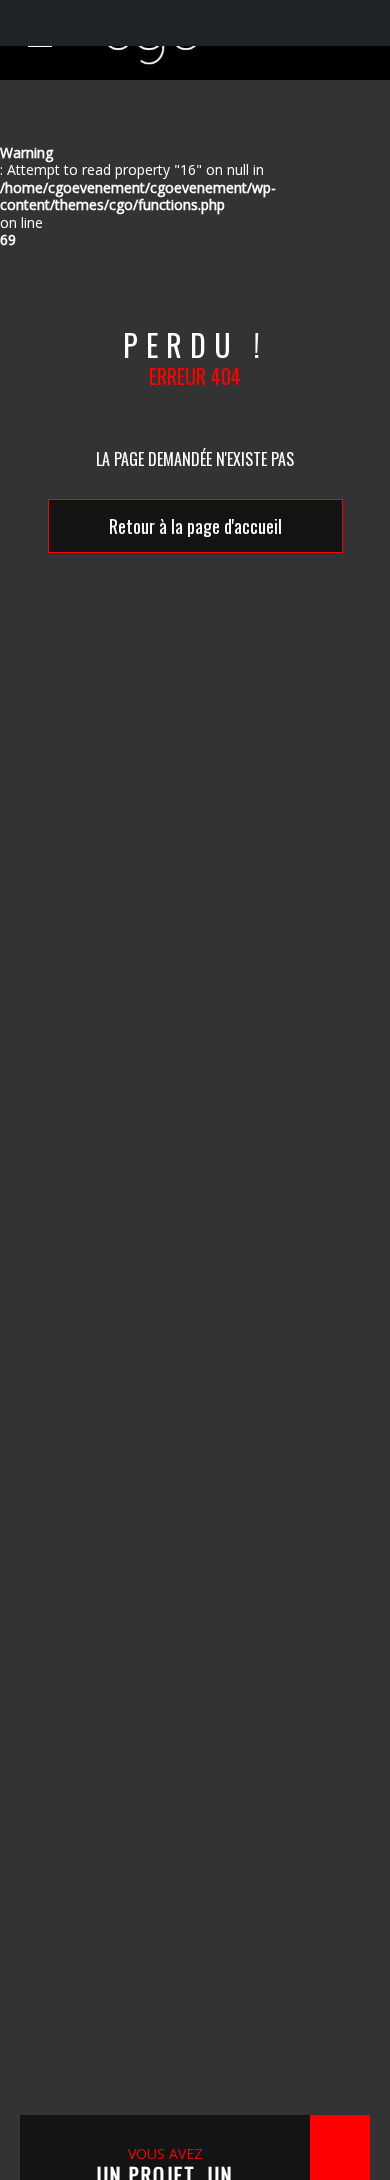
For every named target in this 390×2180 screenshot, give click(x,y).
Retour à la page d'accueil (195, 526)
